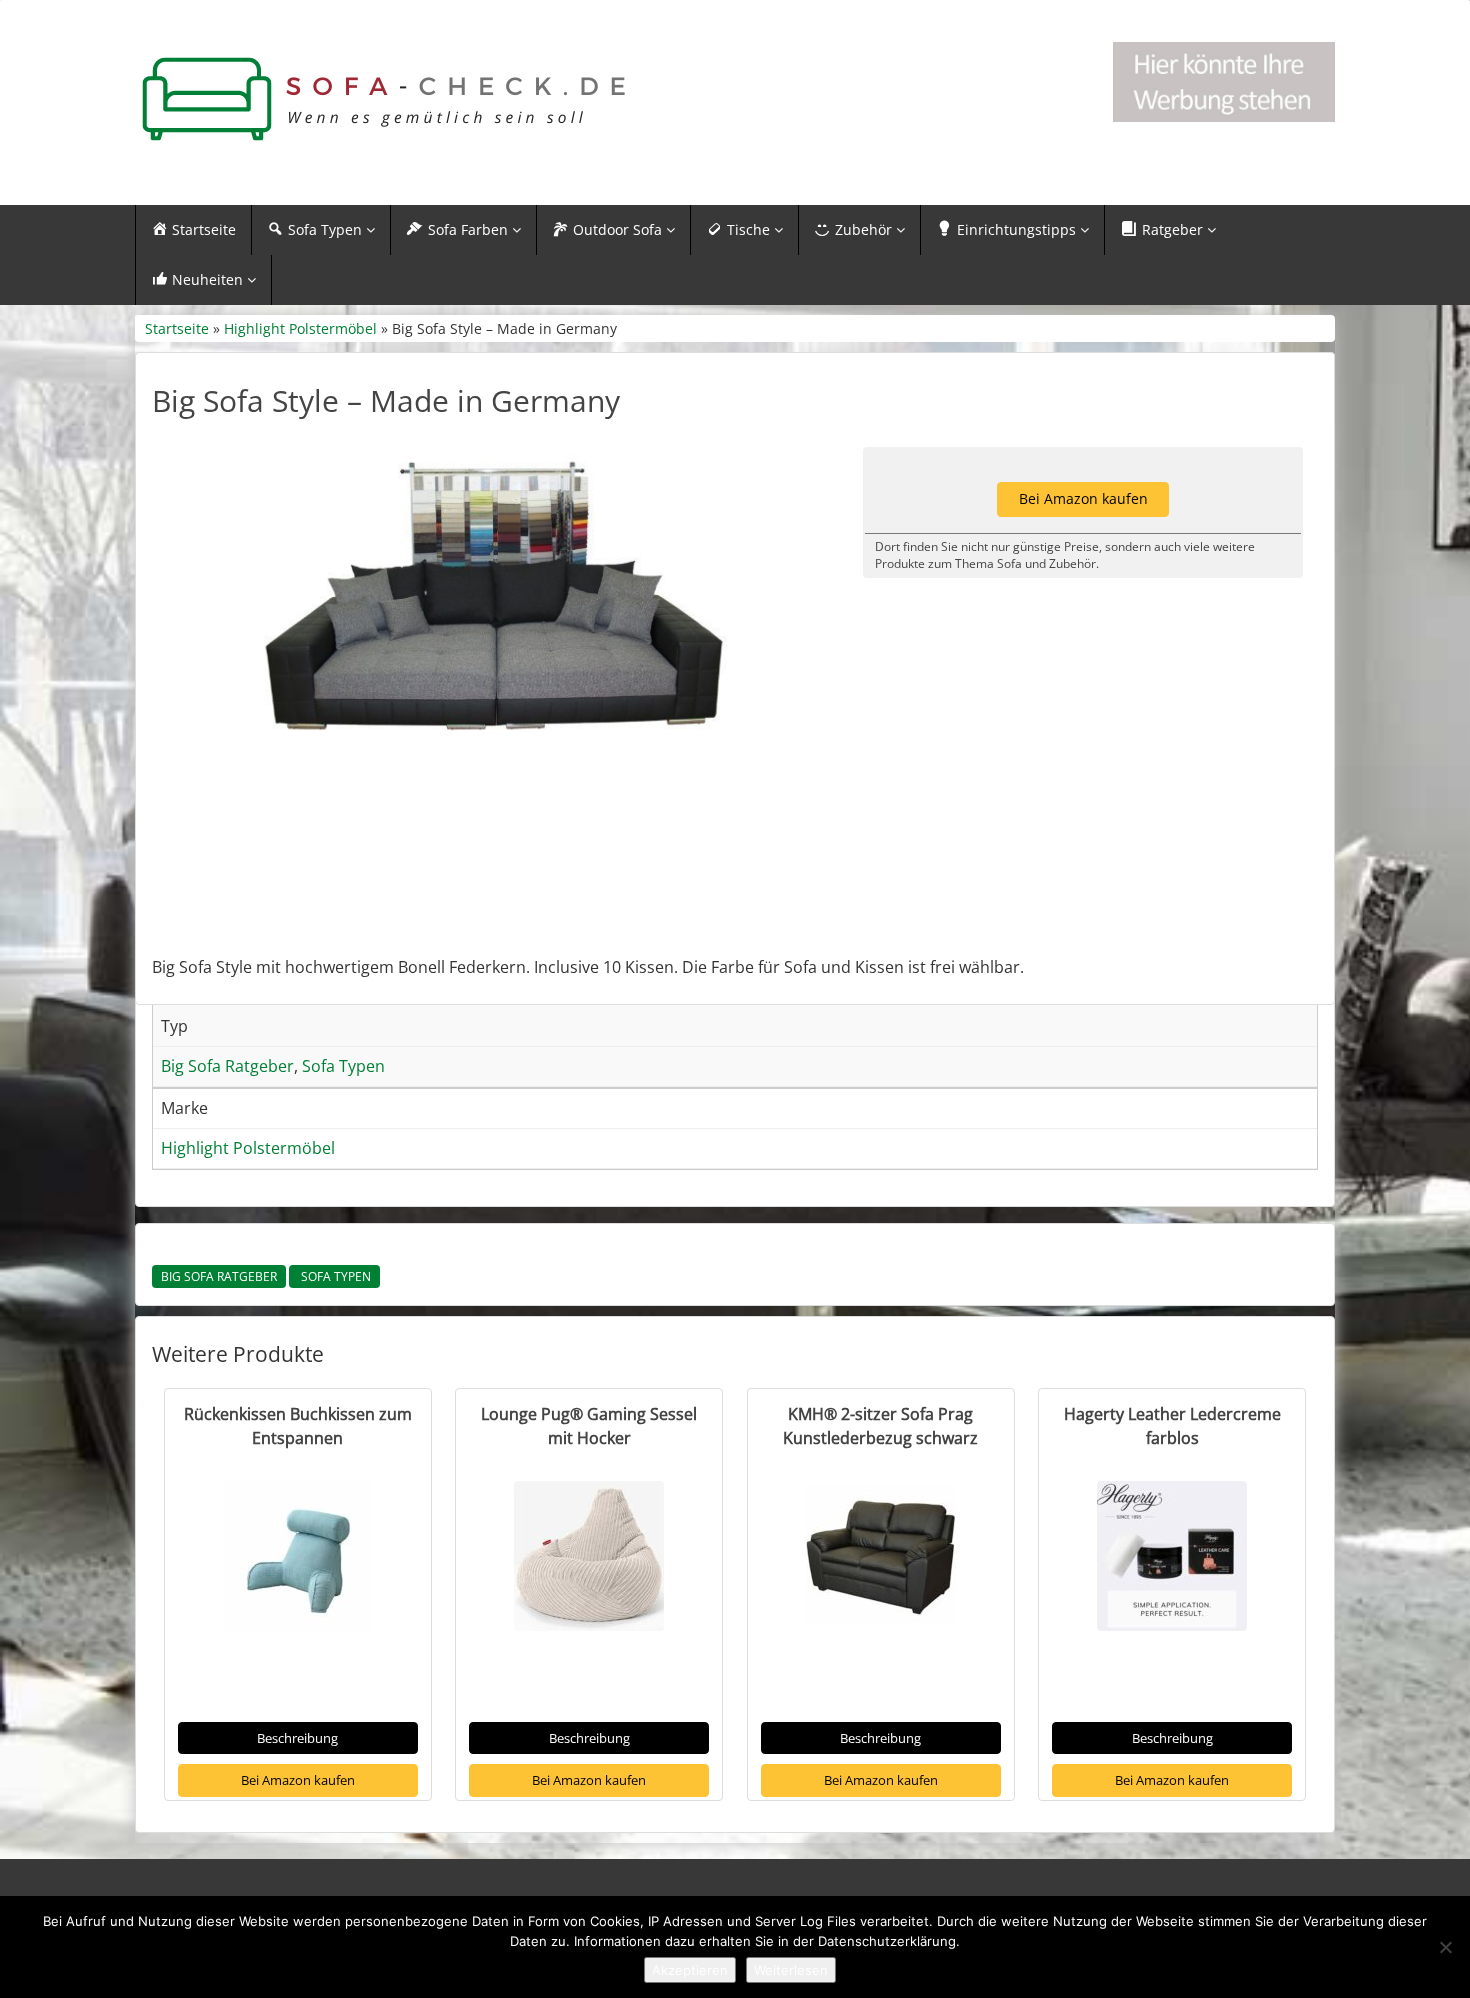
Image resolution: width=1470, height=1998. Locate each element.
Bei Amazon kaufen (298, 1780)
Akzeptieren (690, 1970)
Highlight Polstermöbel (300, 328)
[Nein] (1445, 1947)
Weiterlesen (791, 1970)
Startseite (177, 328)
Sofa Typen (334, 1276)
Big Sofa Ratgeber (219, 1276)
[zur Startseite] (385, 99)
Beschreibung (297, 1738)
